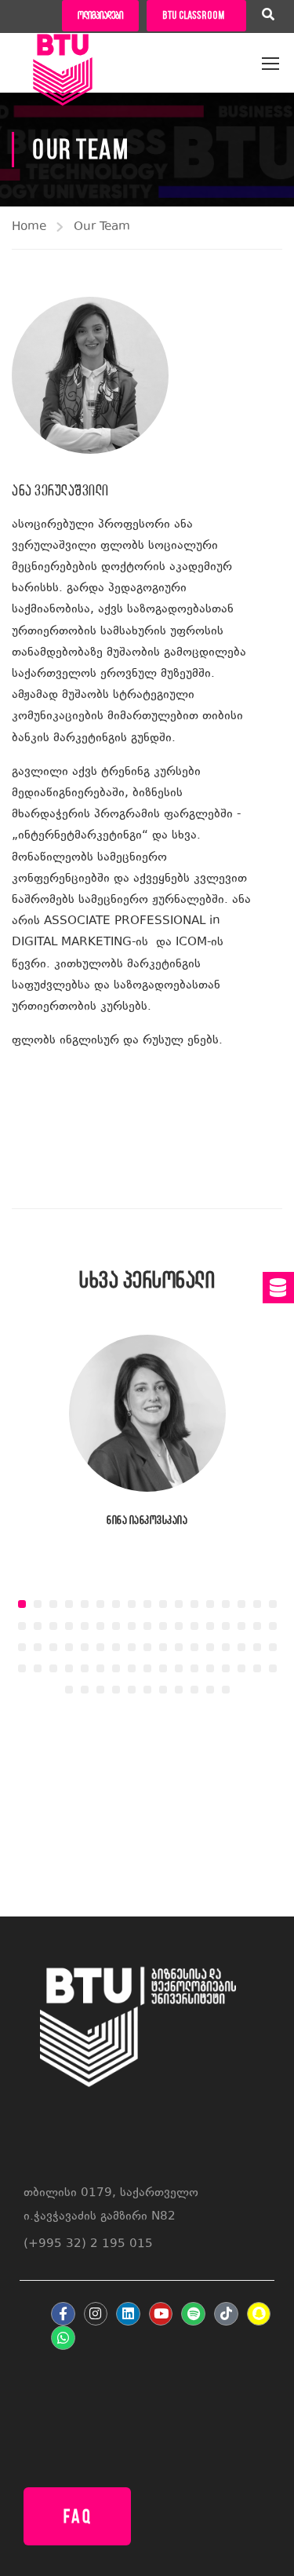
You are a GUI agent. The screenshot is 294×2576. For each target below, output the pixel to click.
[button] (22, 1604)
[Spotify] (193, 2314)
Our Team (102, 227)
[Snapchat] (259, 2314)
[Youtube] (161, 2314)
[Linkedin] (128, 2314)
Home (29, 227)
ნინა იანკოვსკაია (147, 1520)
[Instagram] (96, 2314)
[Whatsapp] (63, 2338)
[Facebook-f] (63, 2314)
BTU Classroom (193, 15)
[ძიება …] (268, 16)
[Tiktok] (226, 2314)
